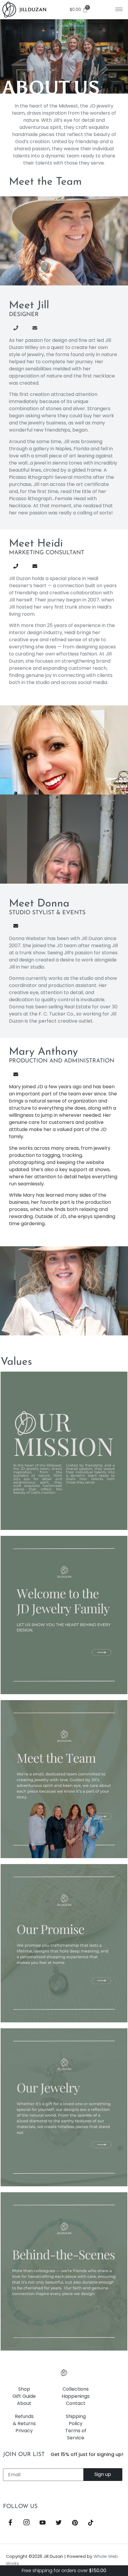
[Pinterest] (75, 2523)
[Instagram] (26, 2523)
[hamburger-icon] (119, 9)
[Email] (40, 328)
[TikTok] (91, 2523)
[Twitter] (59, 2523)
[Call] (21, 328)
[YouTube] (43, 2523)
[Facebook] (10, 2523)
